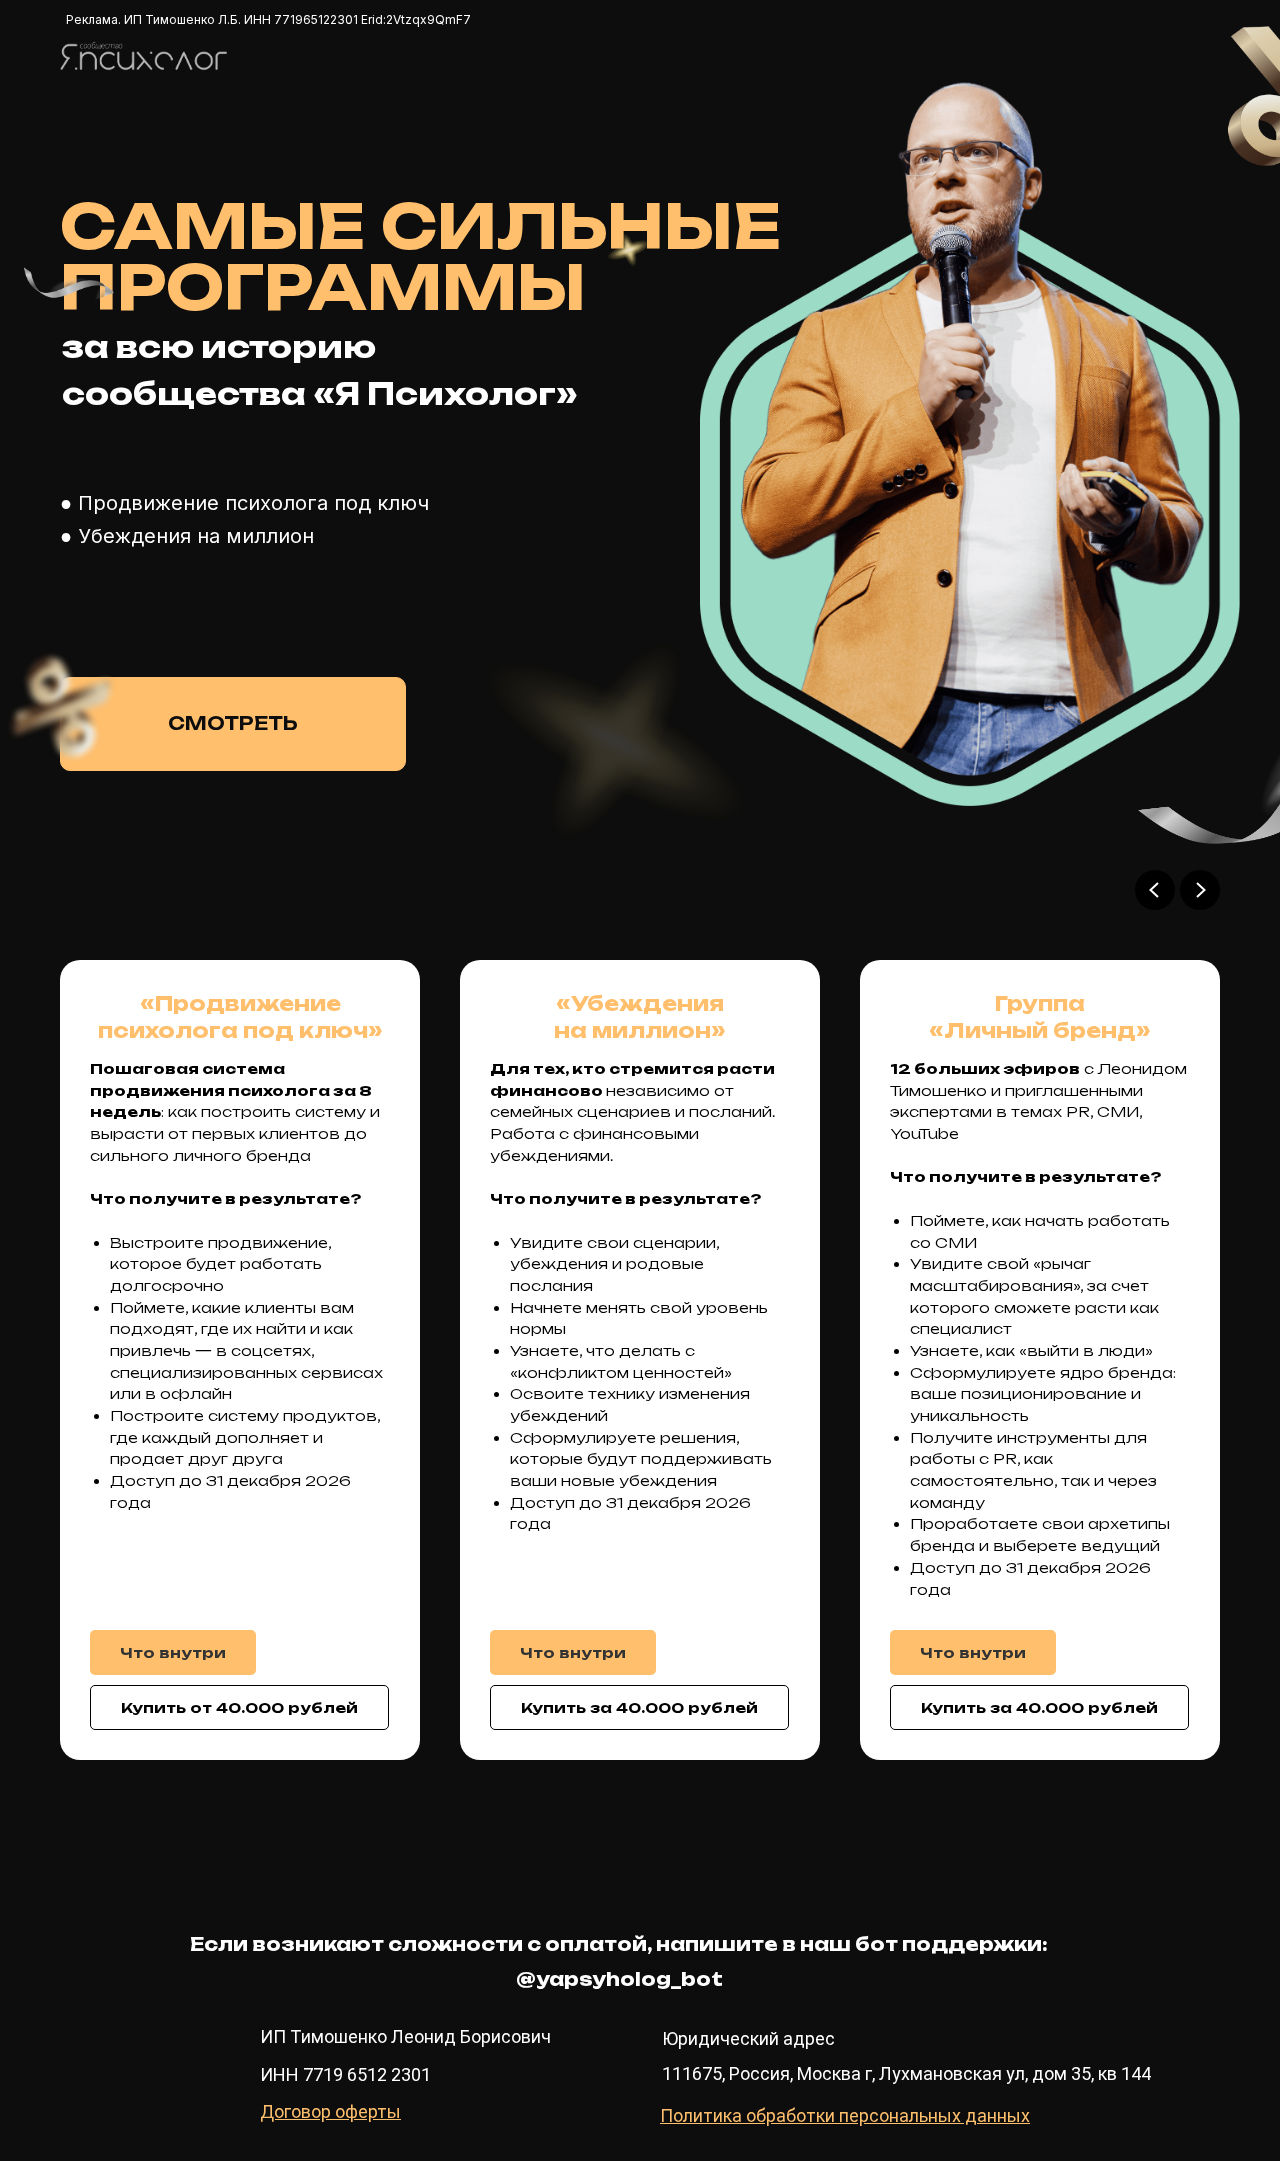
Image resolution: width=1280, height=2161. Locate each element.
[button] (173, 1652)
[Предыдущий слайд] (1155, 890)
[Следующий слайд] (1200, 890)
